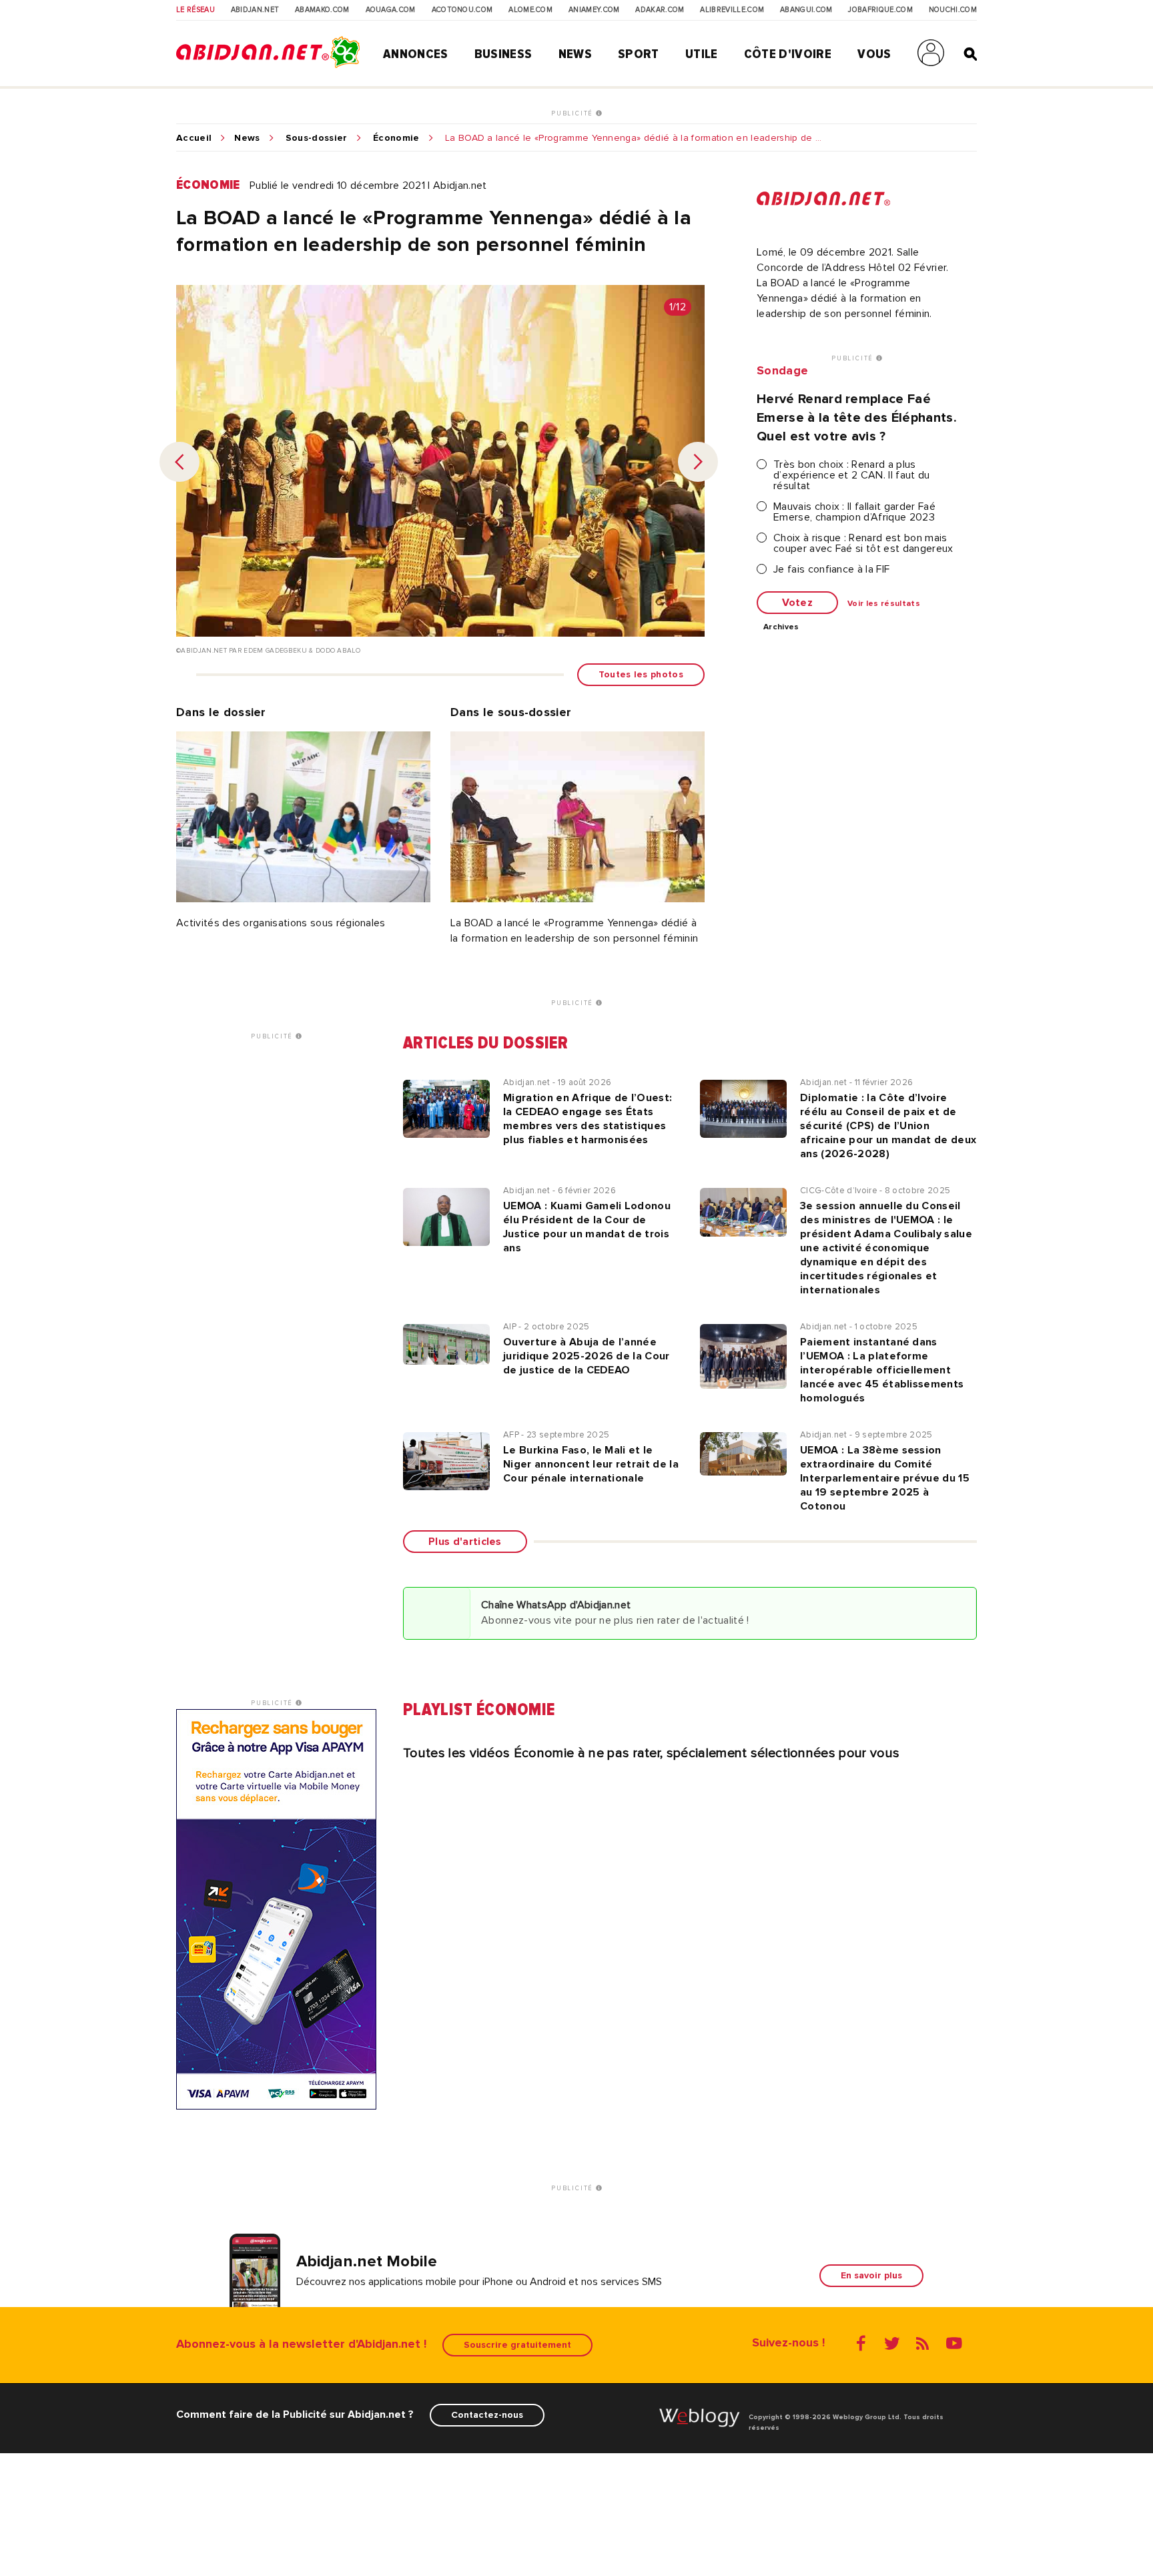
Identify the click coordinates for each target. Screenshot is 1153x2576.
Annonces (416, 54)
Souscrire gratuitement (517, 2345)
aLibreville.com (732, 10)
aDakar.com (660, 10)
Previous (179, 462)
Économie (396, 138)
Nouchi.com (953, 10)
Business (503, 54)
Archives (781, 627)
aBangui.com (806, 10)
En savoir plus (871, 2275)
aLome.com (530, 10)
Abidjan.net (255, 10)
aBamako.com (322, 10)
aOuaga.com (391, 10)
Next (698, 462)
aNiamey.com (594, 10)
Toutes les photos (641, 674)
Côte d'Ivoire (788, 54)
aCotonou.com (462, 10)
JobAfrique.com (880, 10)
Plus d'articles (465, 1542)
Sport (639, 54)
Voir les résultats (884, 604)
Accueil (194, 138)
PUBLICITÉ (573, 113)
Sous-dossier (317, 138)
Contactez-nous (487, 2415)
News (575, 54)
